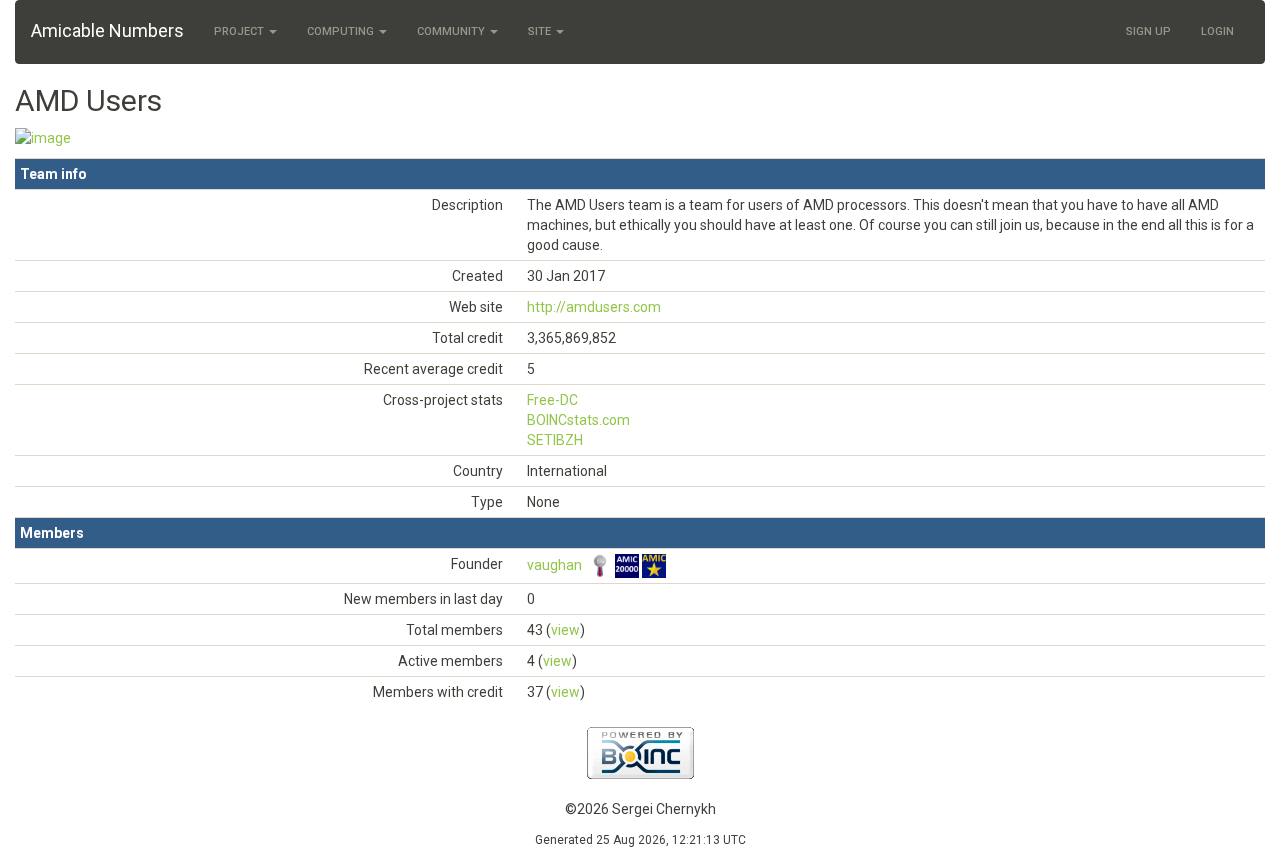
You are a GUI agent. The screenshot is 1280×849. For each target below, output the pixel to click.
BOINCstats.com (578, 420)
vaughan (554, 565)
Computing (342, 31)
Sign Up (1148, 31)
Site (541, 31)
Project (240, 31)
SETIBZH (555, 440)
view (565, 630)
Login (1217, 31)
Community (452, 31)
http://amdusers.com (594, 307)
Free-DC (552, 400)
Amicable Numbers (107, 30)
